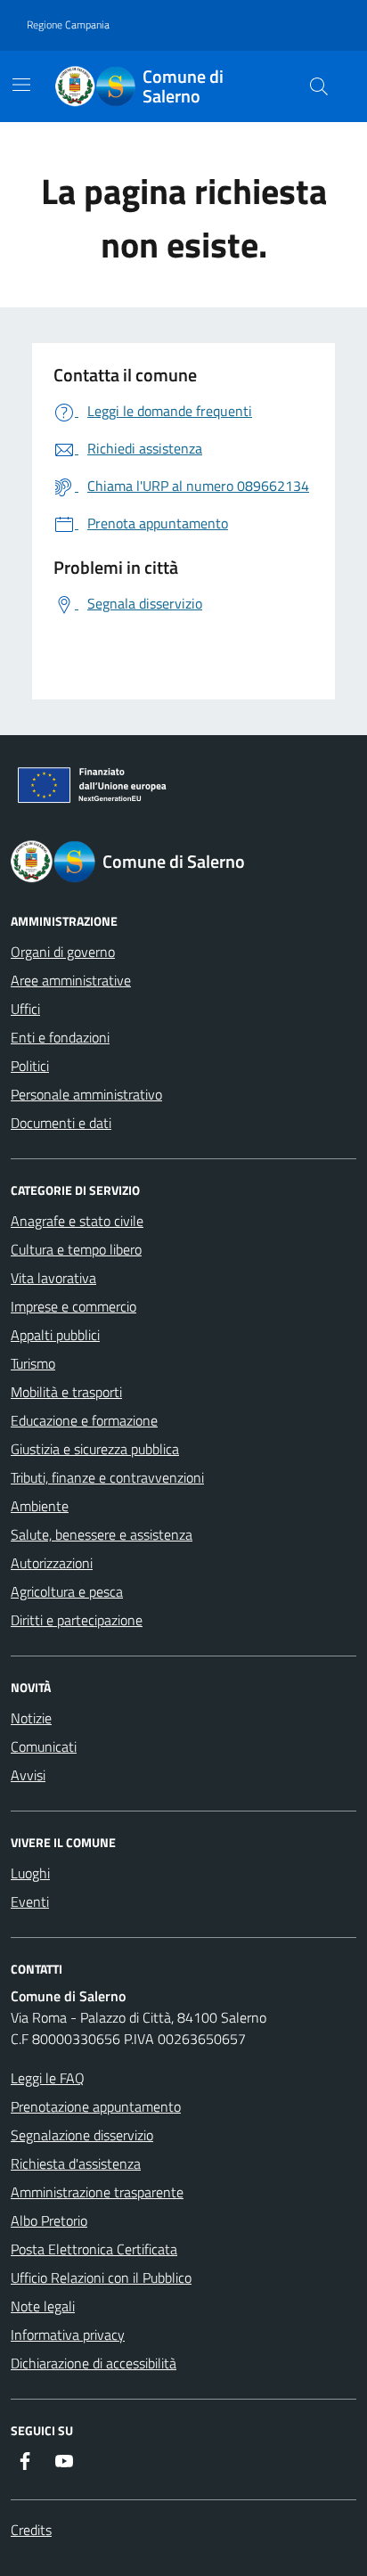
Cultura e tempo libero (76, 1249)
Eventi (30, 1901)
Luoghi (30, 1873)
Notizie (31, 1718)
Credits (31, 2530)
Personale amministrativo (86, 1094)
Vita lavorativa (53, 1278)
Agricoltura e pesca (67, 1591)
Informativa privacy (68, 2335)
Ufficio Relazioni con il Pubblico (101, 2278)
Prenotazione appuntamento (96, 2106)
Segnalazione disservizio (82, 2135)
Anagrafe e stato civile (77, 1221)
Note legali (43, 2306)
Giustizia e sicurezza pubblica (95, 1449)
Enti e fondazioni (60, 1037)
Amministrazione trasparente (97, 2192)
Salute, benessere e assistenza (102, 1534)
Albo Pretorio (49, 2220)
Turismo (33, 1363)
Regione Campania (68, 25)
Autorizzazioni (52, 1563)
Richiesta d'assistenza (76, 2163)
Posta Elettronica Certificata (94, 2249)
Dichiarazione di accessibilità (94, 2363)
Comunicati (44, 1746)
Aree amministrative (71, 980)
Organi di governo (63, 952)
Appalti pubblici (55, 1335)
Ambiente (40, 1506)
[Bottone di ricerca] (319, 86)
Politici (30, 1066)
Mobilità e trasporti (66, 1392)
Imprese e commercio (73, 1306)
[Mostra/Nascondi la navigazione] (21, 85)
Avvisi (28, 1775)
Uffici (25, 1009)
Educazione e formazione (84, 1420)
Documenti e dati (61, 1123)
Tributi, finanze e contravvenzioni (107, 1477)
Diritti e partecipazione (77, 1620)
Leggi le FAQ (48, 2078)
